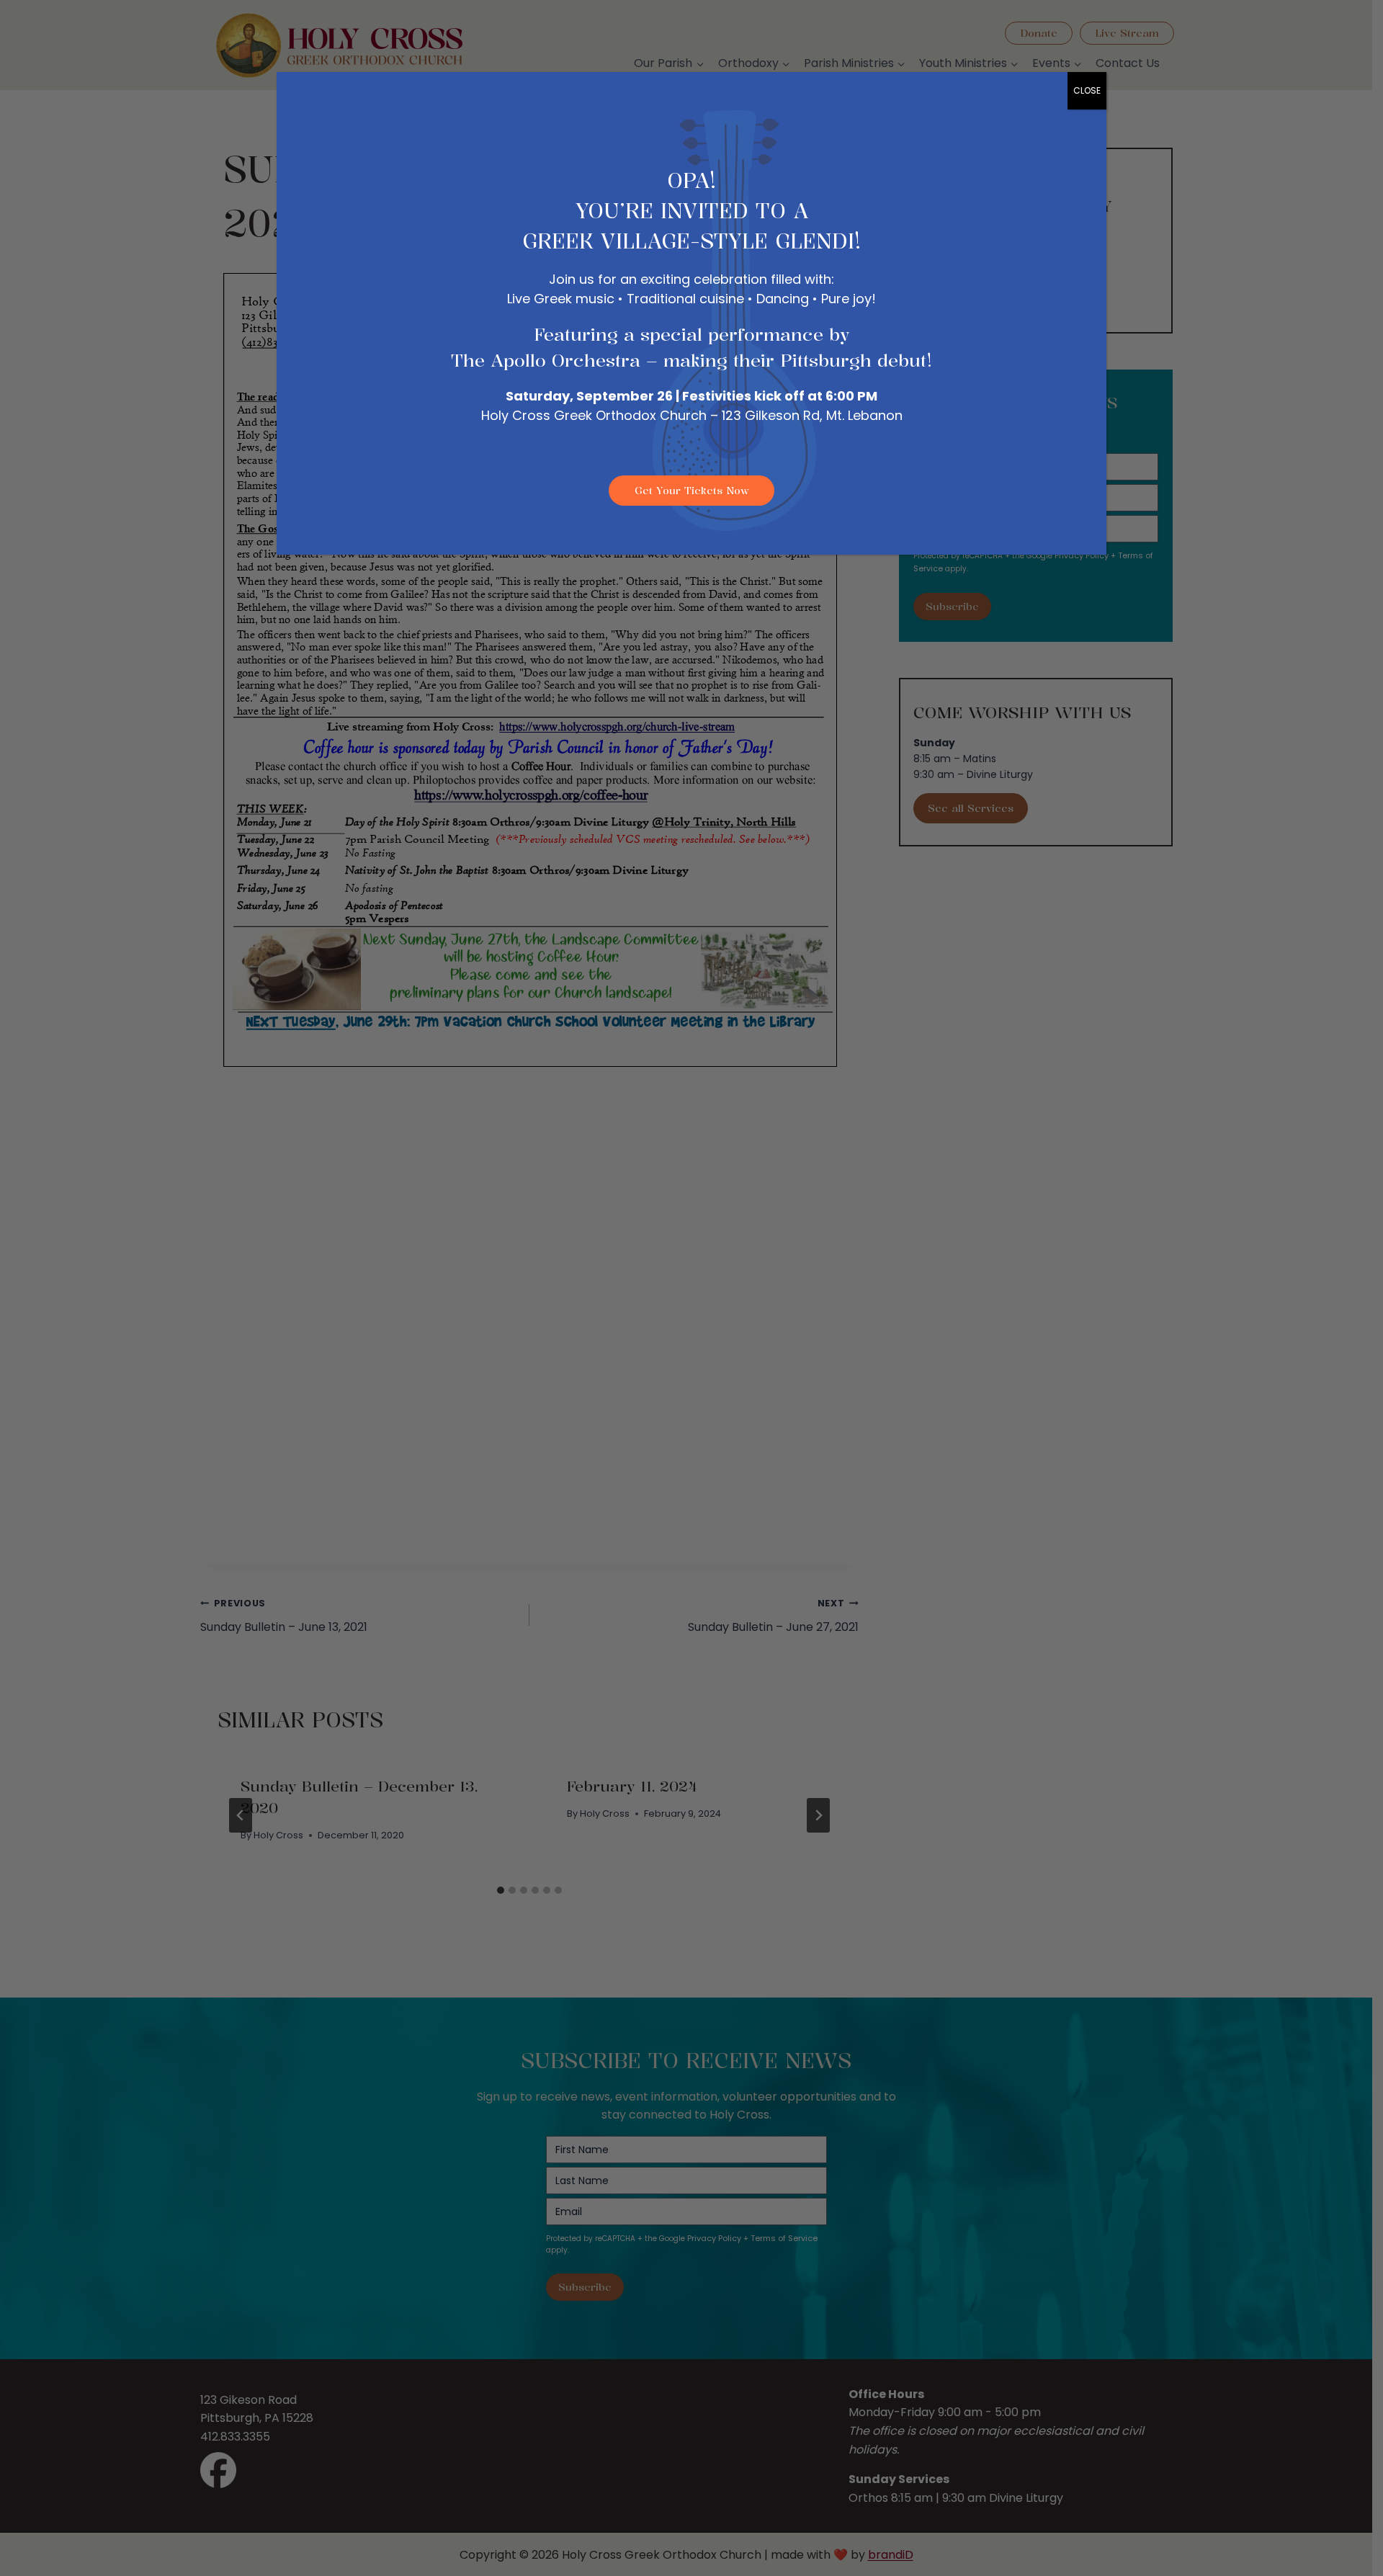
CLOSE (1087, 90)
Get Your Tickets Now (692, 490)
